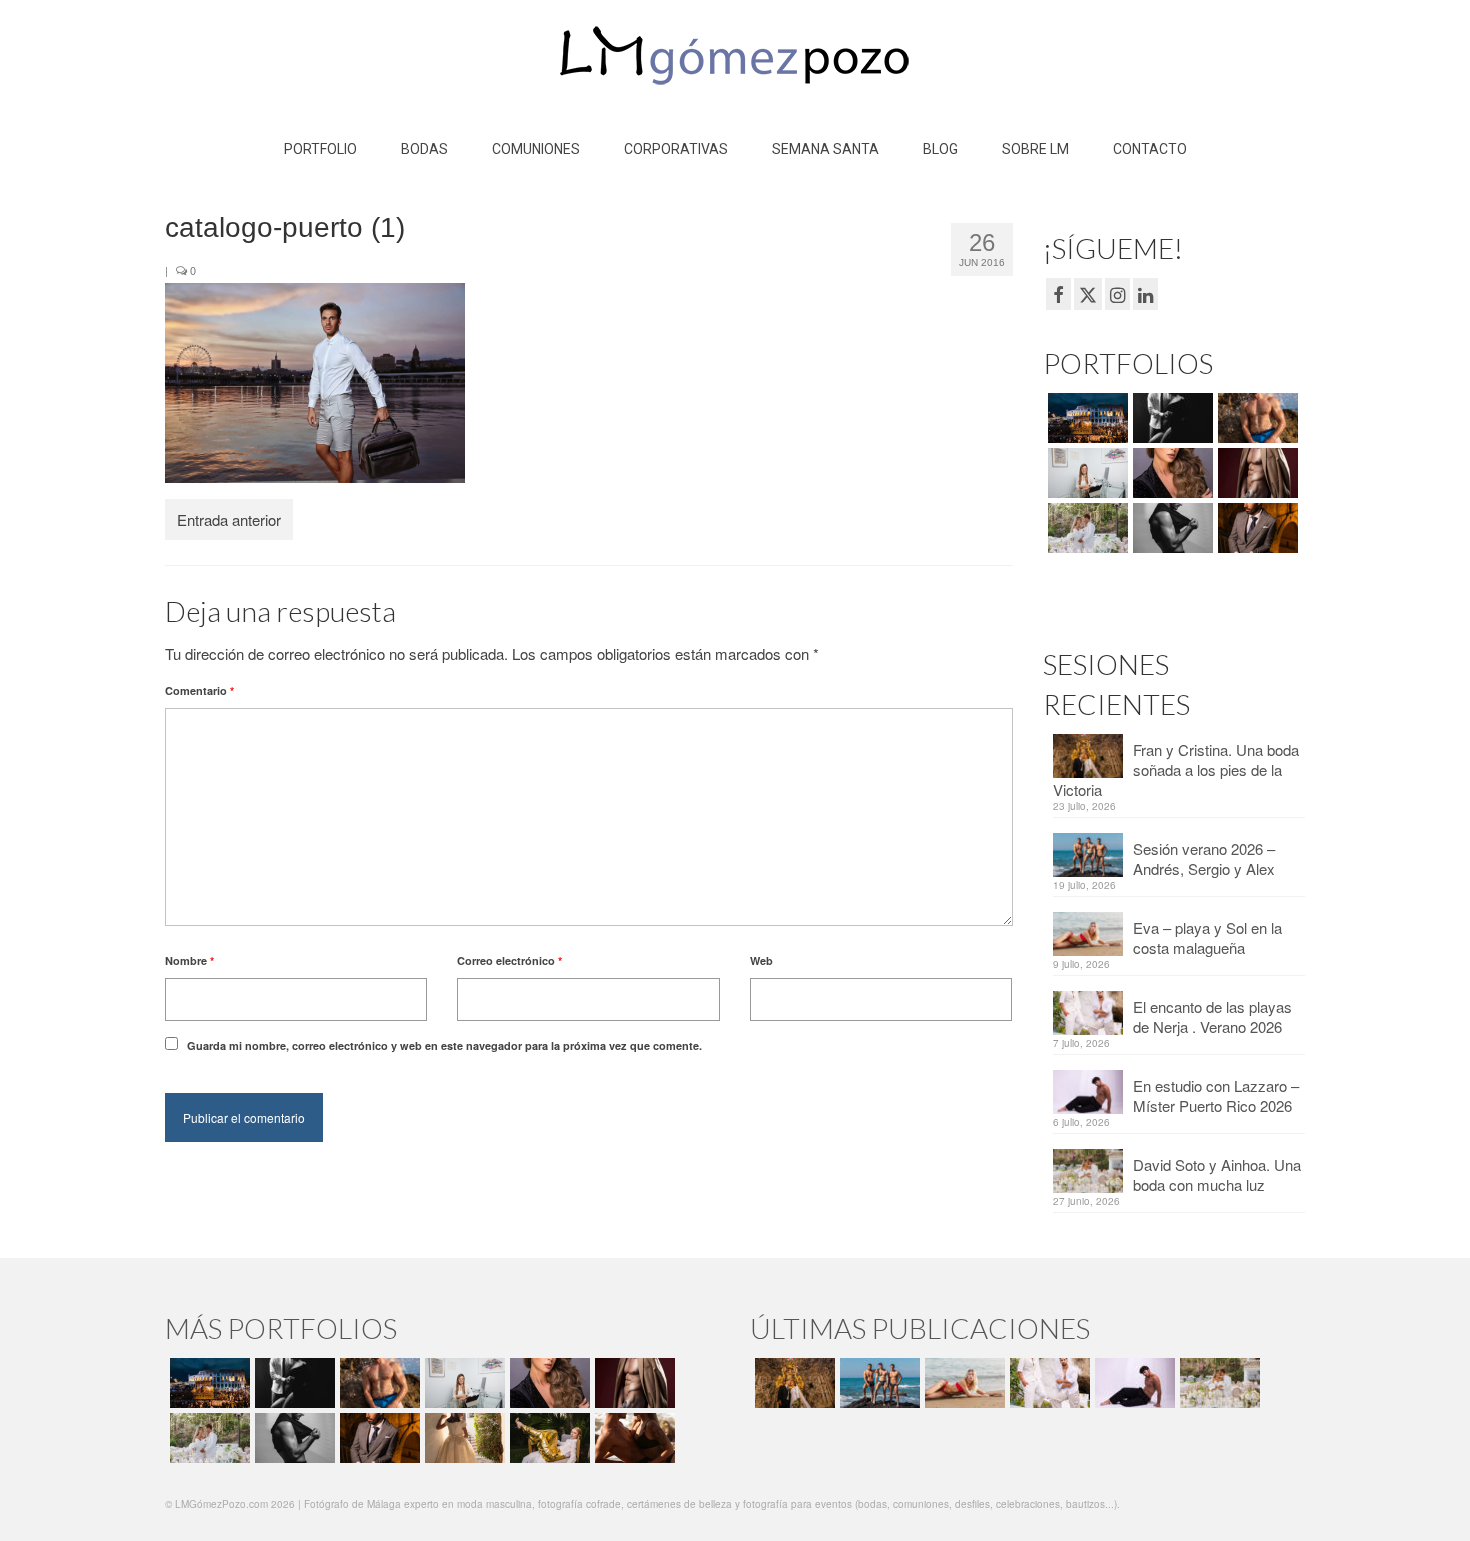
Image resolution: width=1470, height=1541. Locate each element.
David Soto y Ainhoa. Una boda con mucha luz (1217, 1174)
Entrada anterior (229, 519)
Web (761, 960)
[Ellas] (1170, 473)
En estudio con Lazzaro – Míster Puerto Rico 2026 (1216, 1095)
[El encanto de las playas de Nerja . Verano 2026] (1047, 1383)
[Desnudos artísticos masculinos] (1255, 473)
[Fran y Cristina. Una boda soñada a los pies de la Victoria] (792, 1383)
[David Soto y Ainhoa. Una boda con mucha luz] (1217, 1383)
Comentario (199, 690)
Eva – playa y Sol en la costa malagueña (1207, 937)
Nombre (189, 960)
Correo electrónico (509, 960)
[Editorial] (547, 1438)
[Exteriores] (1255, 528)
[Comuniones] (462, 1438)
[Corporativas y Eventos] (1085, 473)
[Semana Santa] (1085, 418)
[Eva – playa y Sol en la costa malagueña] (962, 1383)
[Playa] (1255, 418)
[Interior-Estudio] (1170, 528)
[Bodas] (1085, 528)
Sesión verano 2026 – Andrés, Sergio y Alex (1204, 858)
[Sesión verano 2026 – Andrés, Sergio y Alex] (877, 1383)
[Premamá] (1170, 418)
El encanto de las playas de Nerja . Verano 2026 (1212, 1016)
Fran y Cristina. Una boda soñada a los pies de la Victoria (1176, 769)
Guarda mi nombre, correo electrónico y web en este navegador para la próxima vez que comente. (444, 1045)
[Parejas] (632, 1438)
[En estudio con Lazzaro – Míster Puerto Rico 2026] (1132, 1383)
